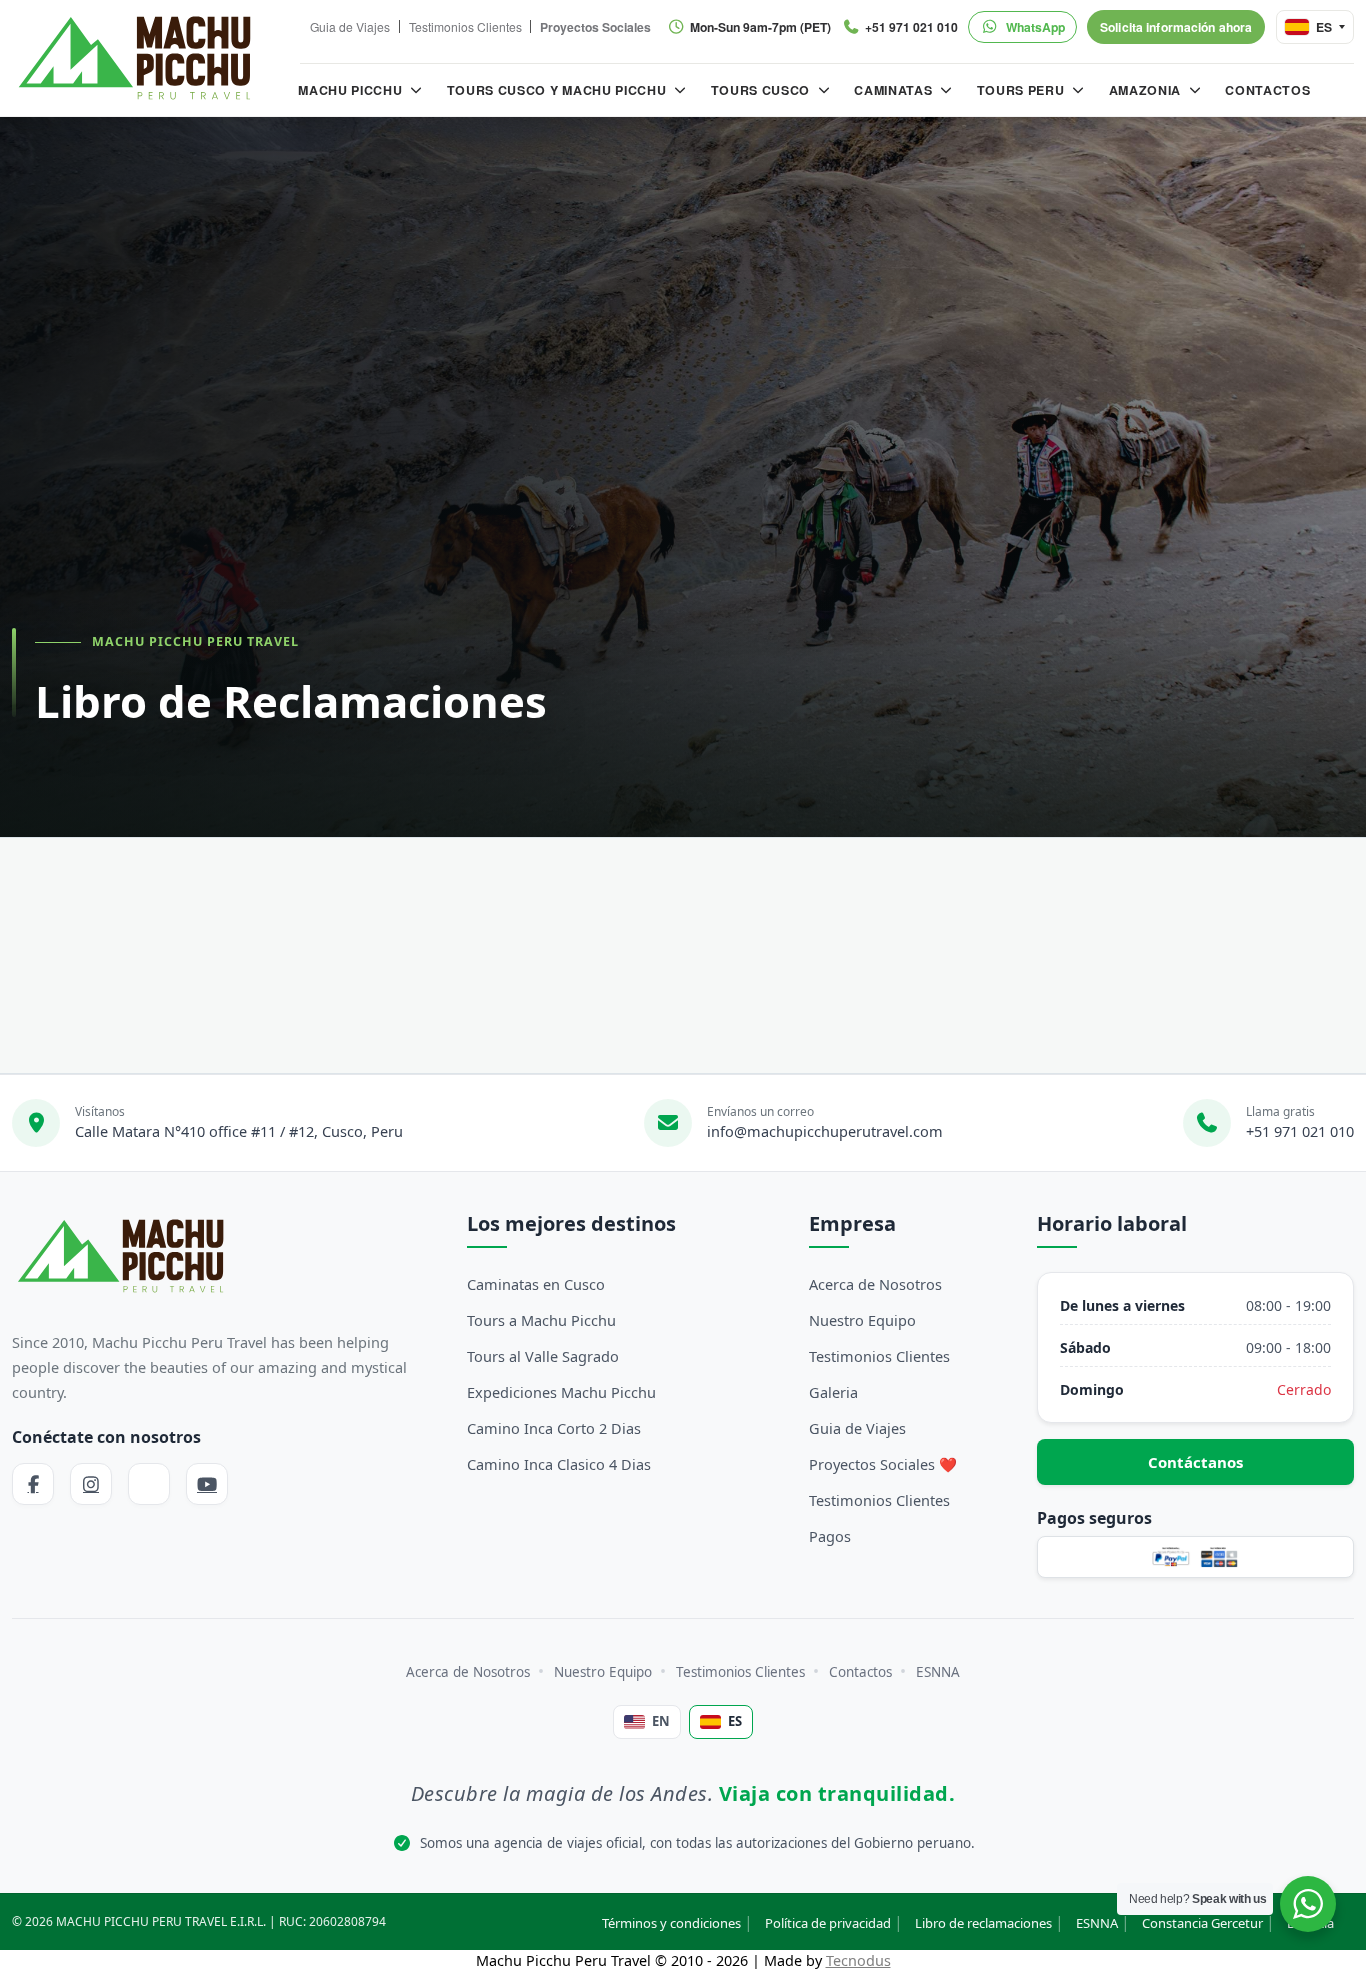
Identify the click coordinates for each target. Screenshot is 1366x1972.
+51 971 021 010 (1300, 1131)
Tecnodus (858, 1960)
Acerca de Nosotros (875, 1284)
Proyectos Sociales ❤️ (883, 1464)
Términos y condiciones (671, 1923)
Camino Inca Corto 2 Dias (554, 1428)
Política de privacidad (828, 1923)
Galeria (833, 1392)
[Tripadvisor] (149, 1484)
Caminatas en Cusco (536, 1284)
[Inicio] (136, 58)
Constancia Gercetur (1202, 1923)
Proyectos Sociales (595, 27)
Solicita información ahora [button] (1176, 27)
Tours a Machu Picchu (541, 1320)
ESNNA (938, 1672)
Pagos (830, 1536)
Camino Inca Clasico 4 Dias (559, 1464)
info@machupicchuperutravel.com (825, 1131)
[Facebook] (33, 1484)
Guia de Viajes (350, 27)
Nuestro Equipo (862, 1320)
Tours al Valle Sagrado (543, 1356)
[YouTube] (207, 1484)
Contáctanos (1195, 1462)
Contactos (860, 1672)
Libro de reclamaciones (983, 1923)
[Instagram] (91, 1484)
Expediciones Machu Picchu (561, 1392)
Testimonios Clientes (465, 27)
